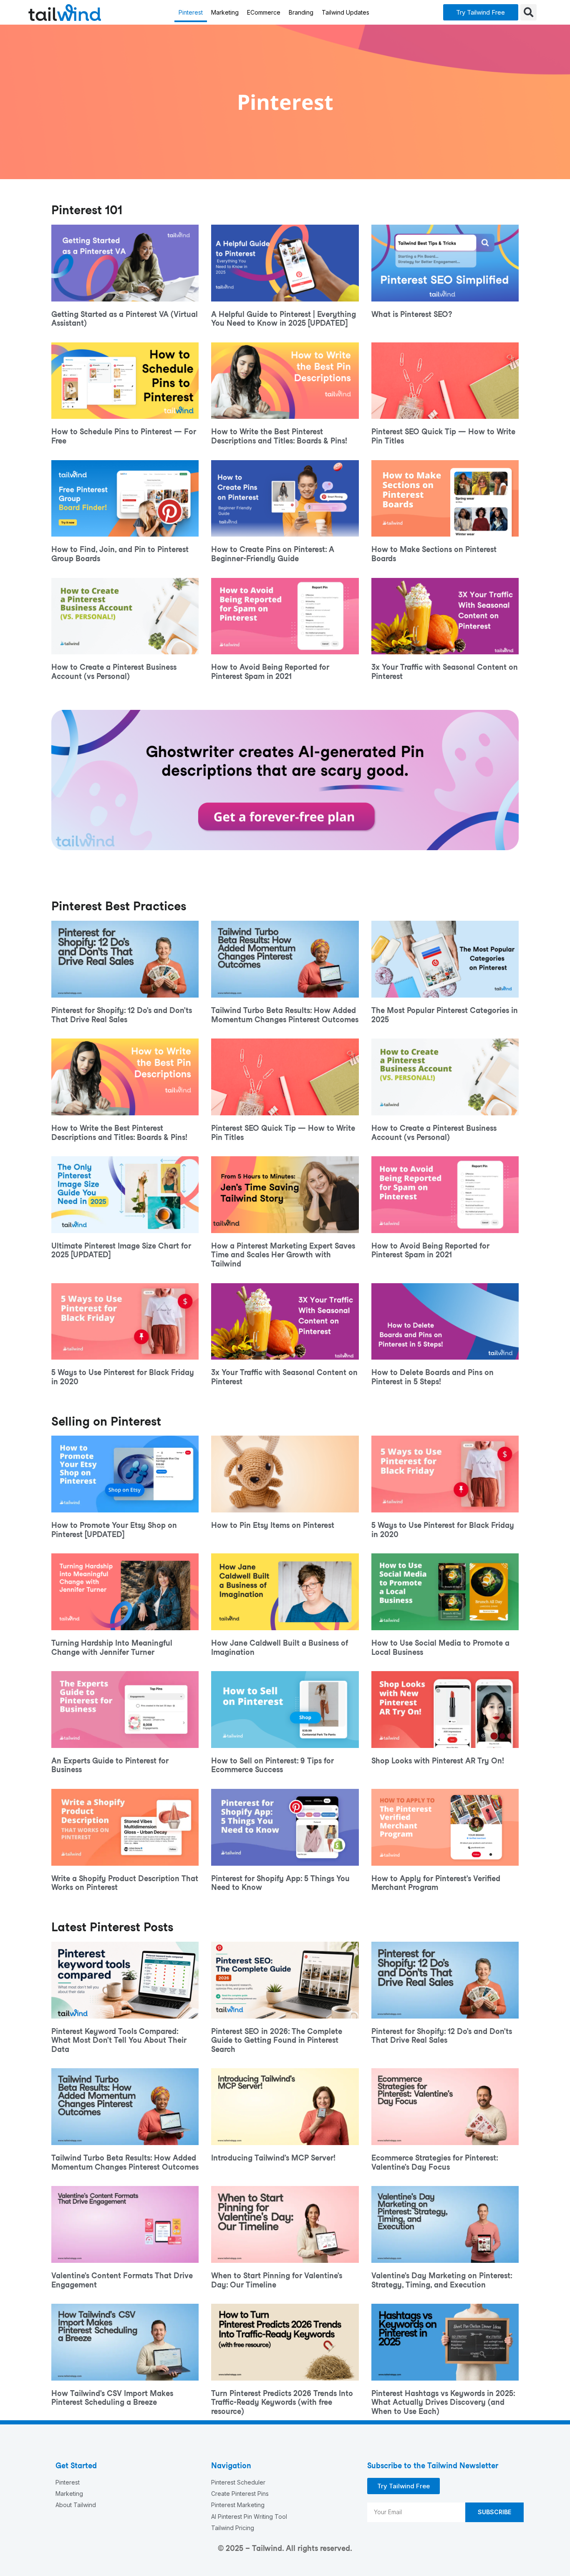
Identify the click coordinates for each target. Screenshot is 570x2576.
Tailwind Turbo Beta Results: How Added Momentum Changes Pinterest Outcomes (285, 1015)
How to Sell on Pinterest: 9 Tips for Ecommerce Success (272, 1765)
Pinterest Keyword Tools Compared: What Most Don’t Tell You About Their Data (119, 2040)
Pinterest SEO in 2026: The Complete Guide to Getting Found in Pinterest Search (277, 2040)
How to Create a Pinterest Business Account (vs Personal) (114, 672)
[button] (481, 12)
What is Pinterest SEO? (412, 314)
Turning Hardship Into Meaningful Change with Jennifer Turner (112, 1648)
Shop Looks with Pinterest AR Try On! (438, 1761)
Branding (301, 12)
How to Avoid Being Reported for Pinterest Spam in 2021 (270, 672)
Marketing (225, 12)
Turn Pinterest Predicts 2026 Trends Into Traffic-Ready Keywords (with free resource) (282, 2402)
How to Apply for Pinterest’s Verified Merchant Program (436, 1883)
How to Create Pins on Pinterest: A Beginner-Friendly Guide (273, 554)
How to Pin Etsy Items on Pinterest (273, 1525)
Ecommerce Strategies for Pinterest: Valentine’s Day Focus (435, 2162)
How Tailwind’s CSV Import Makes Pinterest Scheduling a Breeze (112, 2398)
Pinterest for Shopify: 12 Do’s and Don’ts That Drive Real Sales (122, 1015)
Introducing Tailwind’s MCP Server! (273, 2158)
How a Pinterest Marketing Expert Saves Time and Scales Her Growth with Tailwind (283, 1255)
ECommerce (264, 12)
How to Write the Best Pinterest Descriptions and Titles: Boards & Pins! (279, 436)
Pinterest (191, 12)
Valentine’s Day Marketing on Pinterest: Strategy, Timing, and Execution (442, 2280)
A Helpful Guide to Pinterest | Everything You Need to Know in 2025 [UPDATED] (284, 319)
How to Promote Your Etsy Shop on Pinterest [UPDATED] (114, 1530)
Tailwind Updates (346, 12)
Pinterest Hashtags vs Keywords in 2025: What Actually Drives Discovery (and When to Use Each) (443, 2402)
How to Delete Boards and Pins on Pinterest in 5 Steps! (433, 1377)
